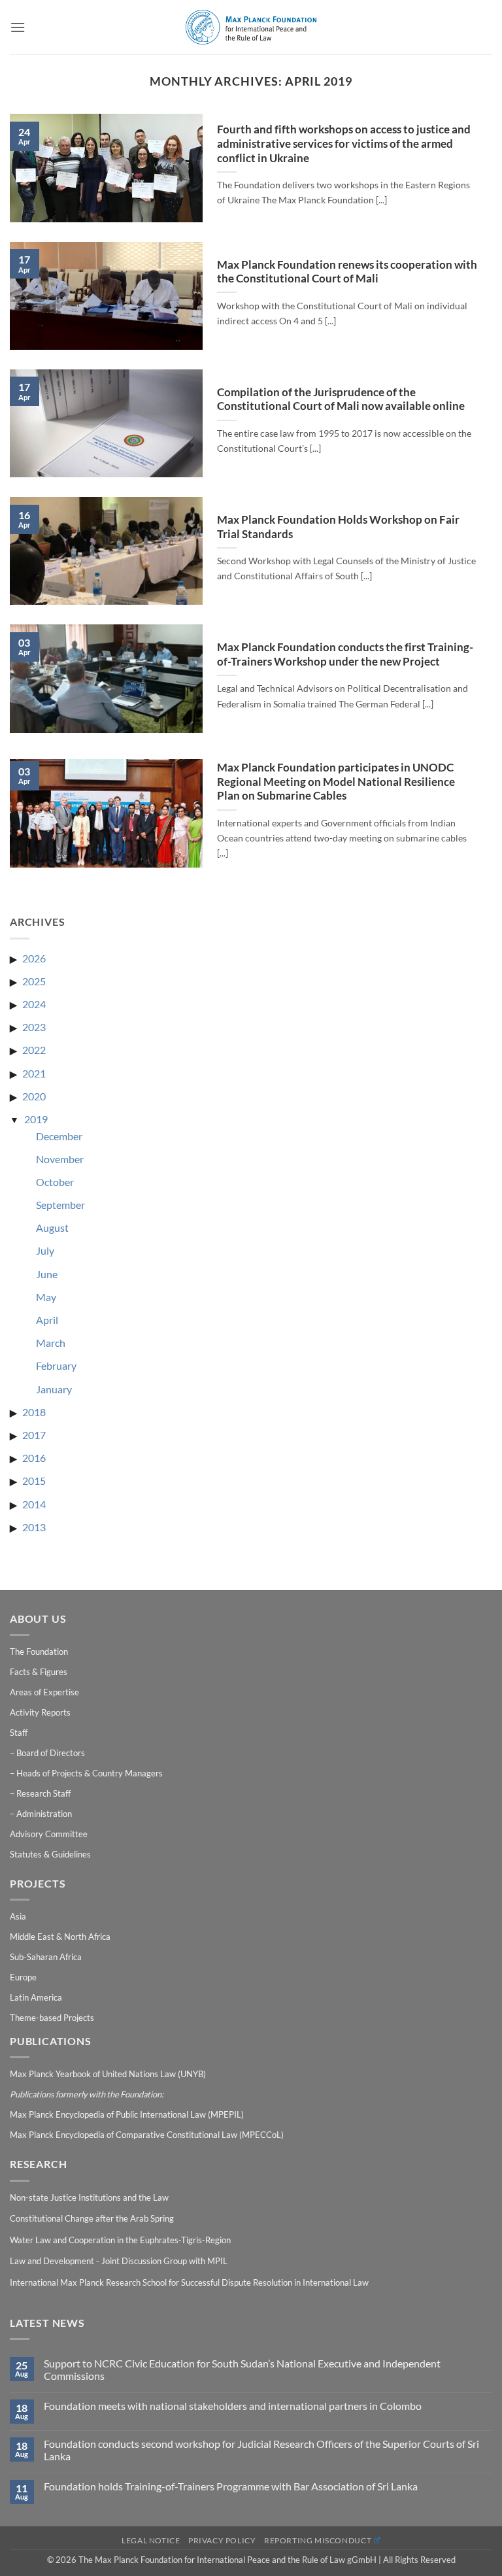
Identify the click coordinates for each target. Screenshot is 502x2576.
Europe (23, 1977)
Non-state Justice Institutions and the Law (89, 2197)
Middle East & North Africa (60, 1937)
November (60, 1159)
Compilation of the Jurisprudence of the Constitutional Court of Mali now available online (341, 399)
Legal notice (151, 2540)
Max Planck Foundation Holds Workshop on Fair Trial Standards (338, 527)
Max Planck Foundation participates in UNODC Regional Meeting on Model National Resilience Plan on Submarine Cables (336, 782)
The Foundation (39, 1652)
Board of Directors (51, 1753)
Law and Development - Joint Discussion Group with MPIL (119, 2261)
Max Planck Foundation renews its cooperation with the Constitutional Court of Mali (347, 272)
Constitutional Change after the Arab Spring (92, 2218)
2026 (34, 958)
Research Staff (43, 1793)
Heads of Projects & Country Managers (90, 1773)
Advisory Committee (49, 1834)
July (45, 1250)
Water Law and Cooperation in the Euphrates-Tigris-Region (120, 2240)
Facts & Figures (39, 1672)
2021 (34, 1073)
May (46, 1297)
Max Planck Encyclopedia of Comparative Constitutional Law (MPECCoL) (147, 2135)
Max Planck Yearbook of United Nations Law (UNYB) (108, 2074)
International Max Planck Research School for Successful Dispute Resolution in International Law (189, 2282)
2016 (34, 1458)
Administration (44, 1814)
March (51, 1343)
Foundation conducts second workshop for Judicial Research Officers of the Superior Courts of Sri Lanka (261, 2450)
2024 (34, 1004)
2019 (36, 1119)
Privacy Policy (222, 2540)
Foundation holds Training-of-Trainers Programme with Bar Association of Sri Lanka (231, 2486)
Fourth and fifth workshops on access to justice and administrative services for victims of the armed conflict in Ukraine (344, 144)
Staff (19, 1733)
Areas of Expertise (44, 1692)
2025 (34, 981)
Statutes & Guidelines (50, 1854)
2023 (34, 1027)
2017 (34, 1435)
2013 (34, 1527)
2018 (34, 1412)
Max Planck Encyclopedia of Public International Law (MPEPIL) (127, 2114)
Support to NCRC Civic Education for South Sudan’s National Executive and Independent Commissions (242, 2369)
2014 (34, 1504)
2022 (34, 1050)
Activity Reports (40, 1712)
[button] (18, 27)
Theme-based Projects (52, 2018)
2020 (34, 1096)
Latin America (36, 1997)
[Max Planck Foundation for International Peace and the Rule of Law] (251, 27)
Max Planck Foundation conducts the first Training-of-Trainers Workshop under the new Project (345, 654)
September (60, 1205)
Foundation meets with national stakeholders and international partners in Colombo (233, 2406)
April (47, 1320)
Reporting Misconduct (318, 2540)
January (54, 1389)
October (55, 1182)
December (59, 1136)
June (47, 1274)
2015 (34, 1481)
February (56, 1365)
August (52, 1228)
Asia (18, 1916)
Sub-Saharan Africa (46, 1957)
